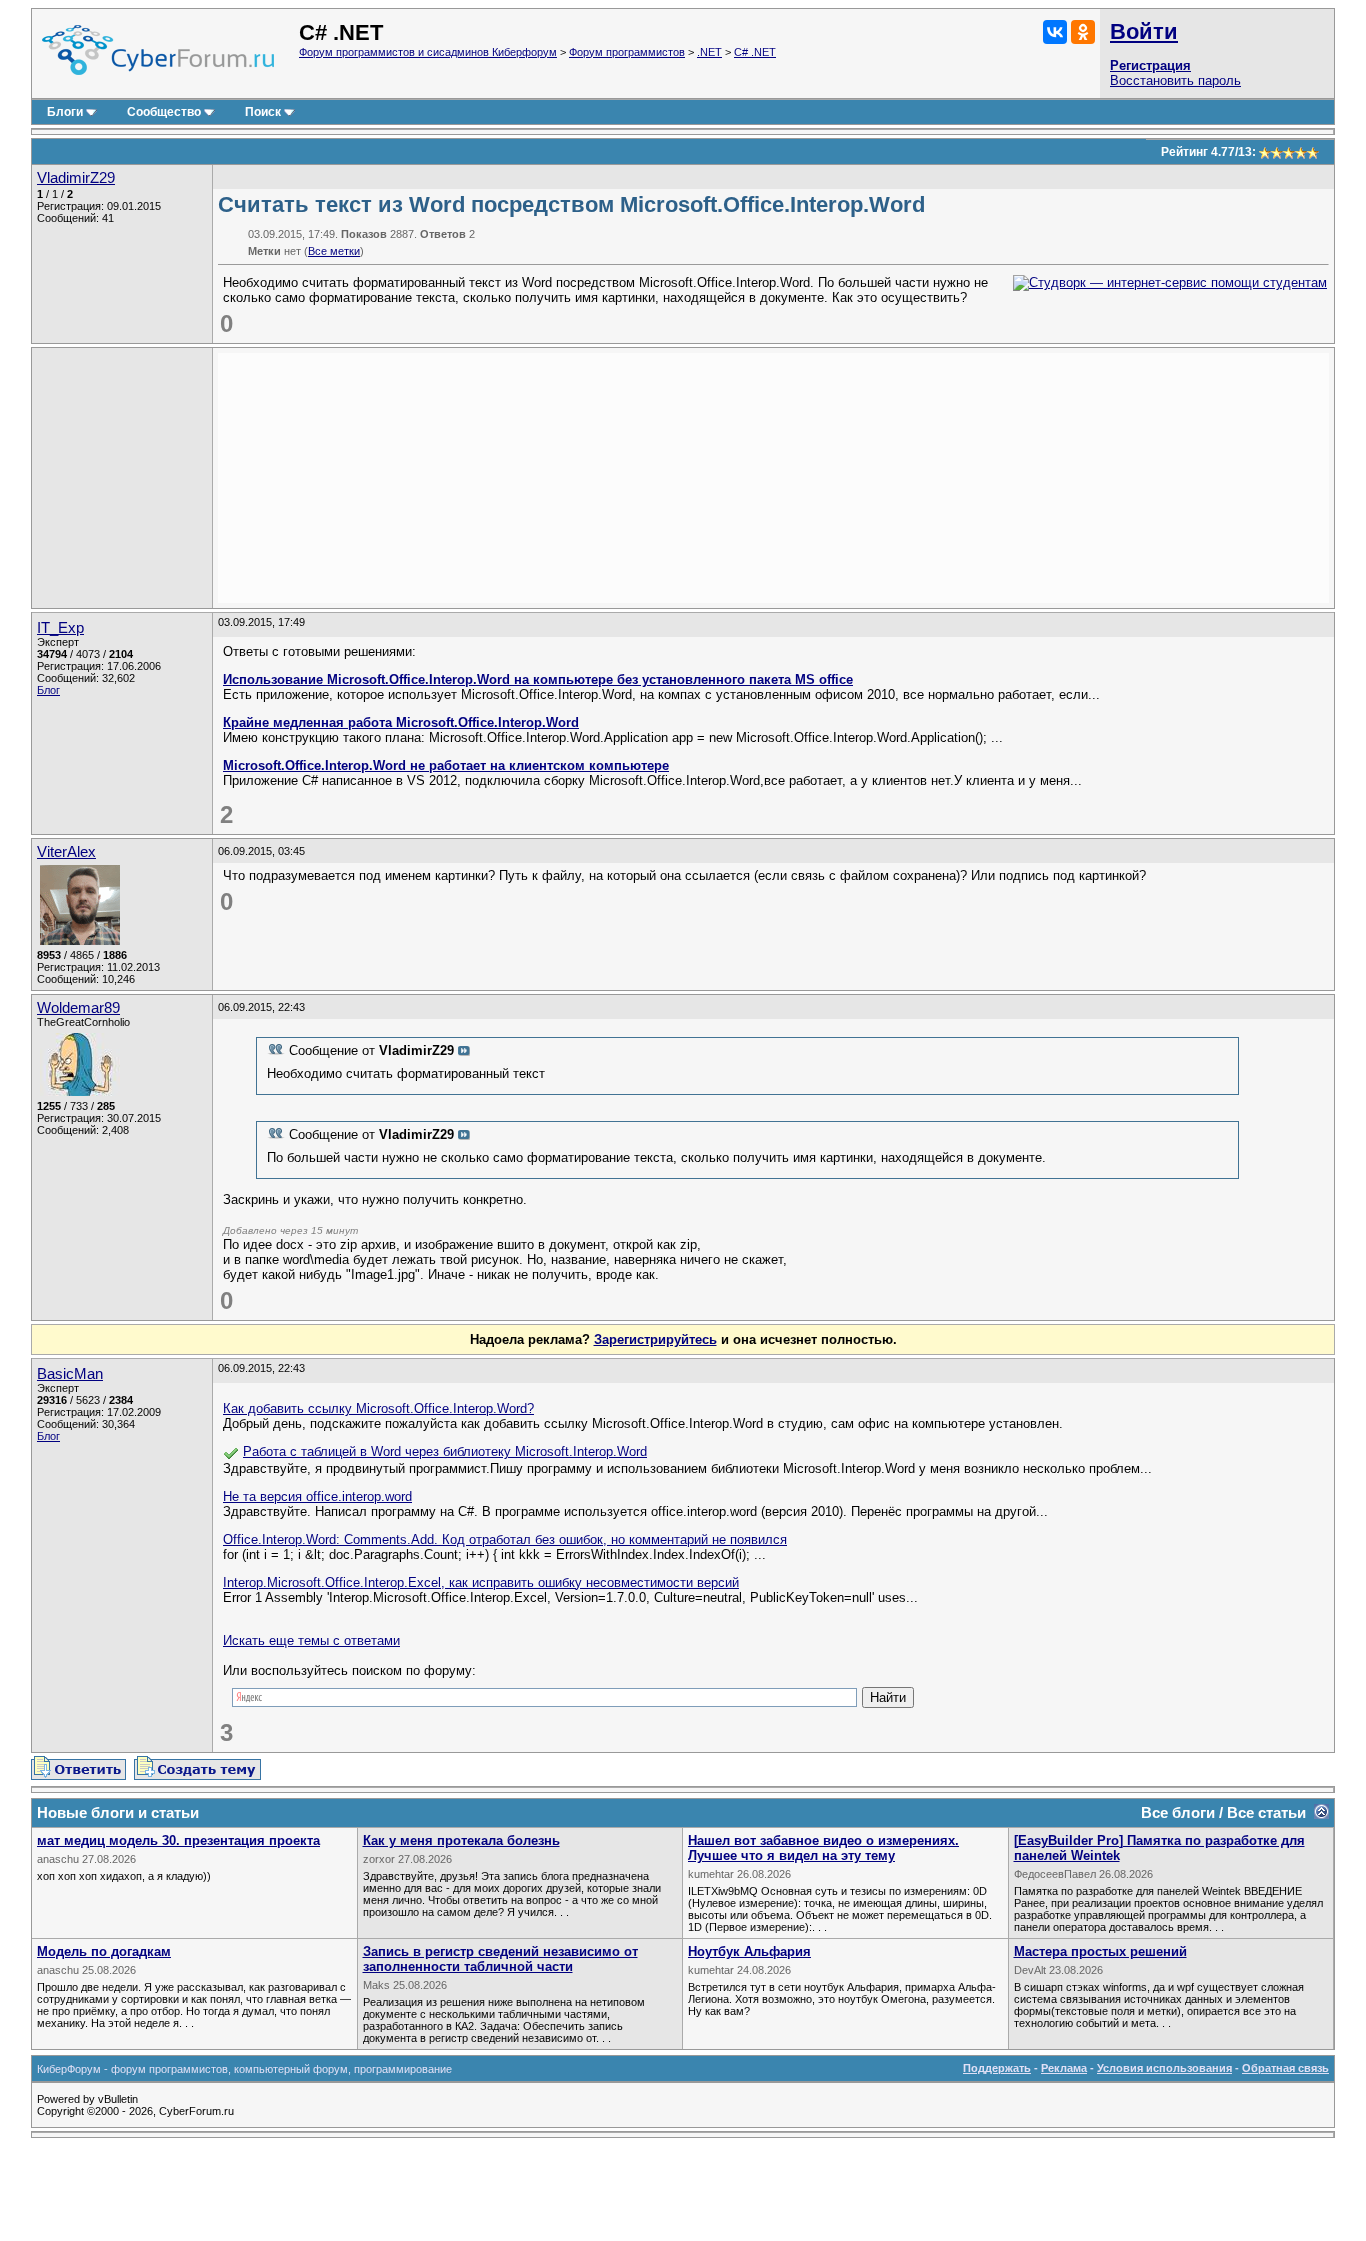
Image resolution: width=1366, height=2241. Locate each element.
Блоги (65, 112)
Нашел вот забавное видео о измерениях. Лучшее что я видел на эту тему (823, 1848)
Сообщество (164, 112)
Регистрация (1150, 65)
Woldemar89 (78, 1008)
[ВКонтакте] (1055, 32)
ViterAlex (66, 852)
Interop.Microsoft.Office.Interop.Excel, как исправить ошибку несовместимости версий (481, 1582)
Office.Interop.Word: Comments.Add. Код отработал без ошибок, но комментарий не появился (505, 1539)
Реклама (1064, 2068)
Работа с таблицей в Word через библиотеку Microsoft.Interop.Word (445, 1451)
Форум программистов (627, 52)
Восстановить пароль (1175, 80)
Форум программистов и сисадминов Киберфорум (428, 52)
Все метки (334, 251)
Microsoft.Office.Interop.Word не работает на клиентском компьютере (446, 765)
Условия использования (1164, 2068)
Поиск (263, 112)
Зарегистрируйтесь (655, 1339)
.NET (709, 52)
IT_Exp (60, 628)
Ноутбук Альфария (749, 1951)
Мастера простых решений (1100, 1951)
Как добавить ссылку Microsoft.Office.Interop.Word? (378, 1408)
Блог (48, 690)
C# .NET (755, 52)
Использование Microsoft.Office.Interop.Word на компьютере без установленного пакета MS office (538, 679)
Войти (1144, 31)
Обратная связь (1285, 2068)
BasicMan (70, 1374)
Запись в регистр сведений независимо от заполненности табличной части (500, 1959)
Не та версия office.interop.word (317, 1496)
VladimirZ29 (76, 178)
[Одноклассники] (1083, 32)
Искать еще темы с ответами (311, 1640)
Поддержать (997, 2068)
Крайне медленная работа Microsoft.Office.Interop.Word (401, 722)
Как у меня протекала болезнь (461, 1840)
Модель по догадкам (104, 1951)
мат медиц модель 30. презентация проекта (178, 1840)
